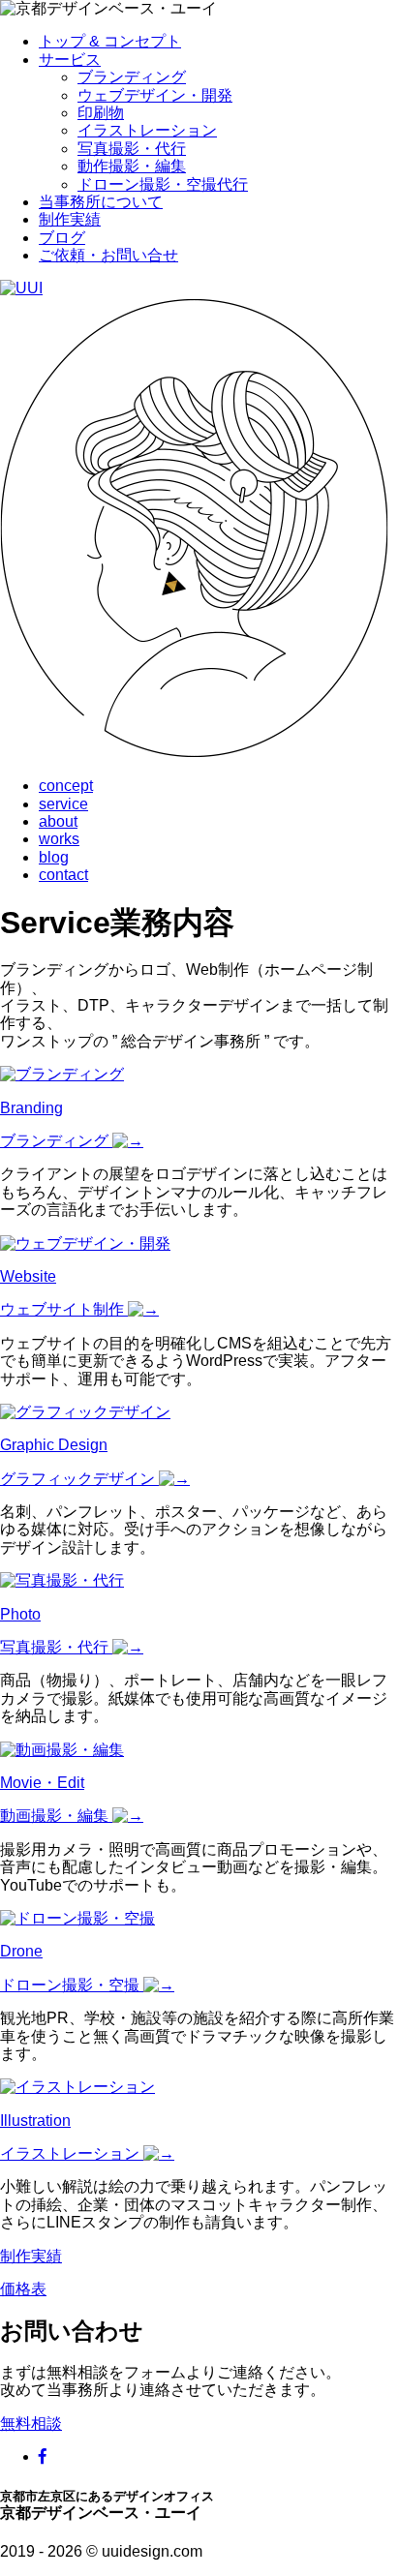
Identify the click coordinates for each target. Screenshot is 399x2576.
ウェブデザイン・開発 (155, 95)
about (58, 821)
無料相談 (31, 2424)
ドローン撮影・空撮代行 (163, 184)
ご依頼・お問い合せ (108, 255)
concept (66, 786)
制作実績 (70, 219)
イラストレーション (147, 130)
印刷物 (101, 113)
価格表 (23, 2289)
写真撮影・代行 (132, 149)
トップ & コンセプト (110, 41)
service (63, 804)
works (59, 839)
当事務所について (101, 202)
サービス (70, 60)
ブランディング (132, 77)
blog (54, 857)
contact (63, 875)
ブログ (62, 238)
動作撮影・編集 (132, 166)
